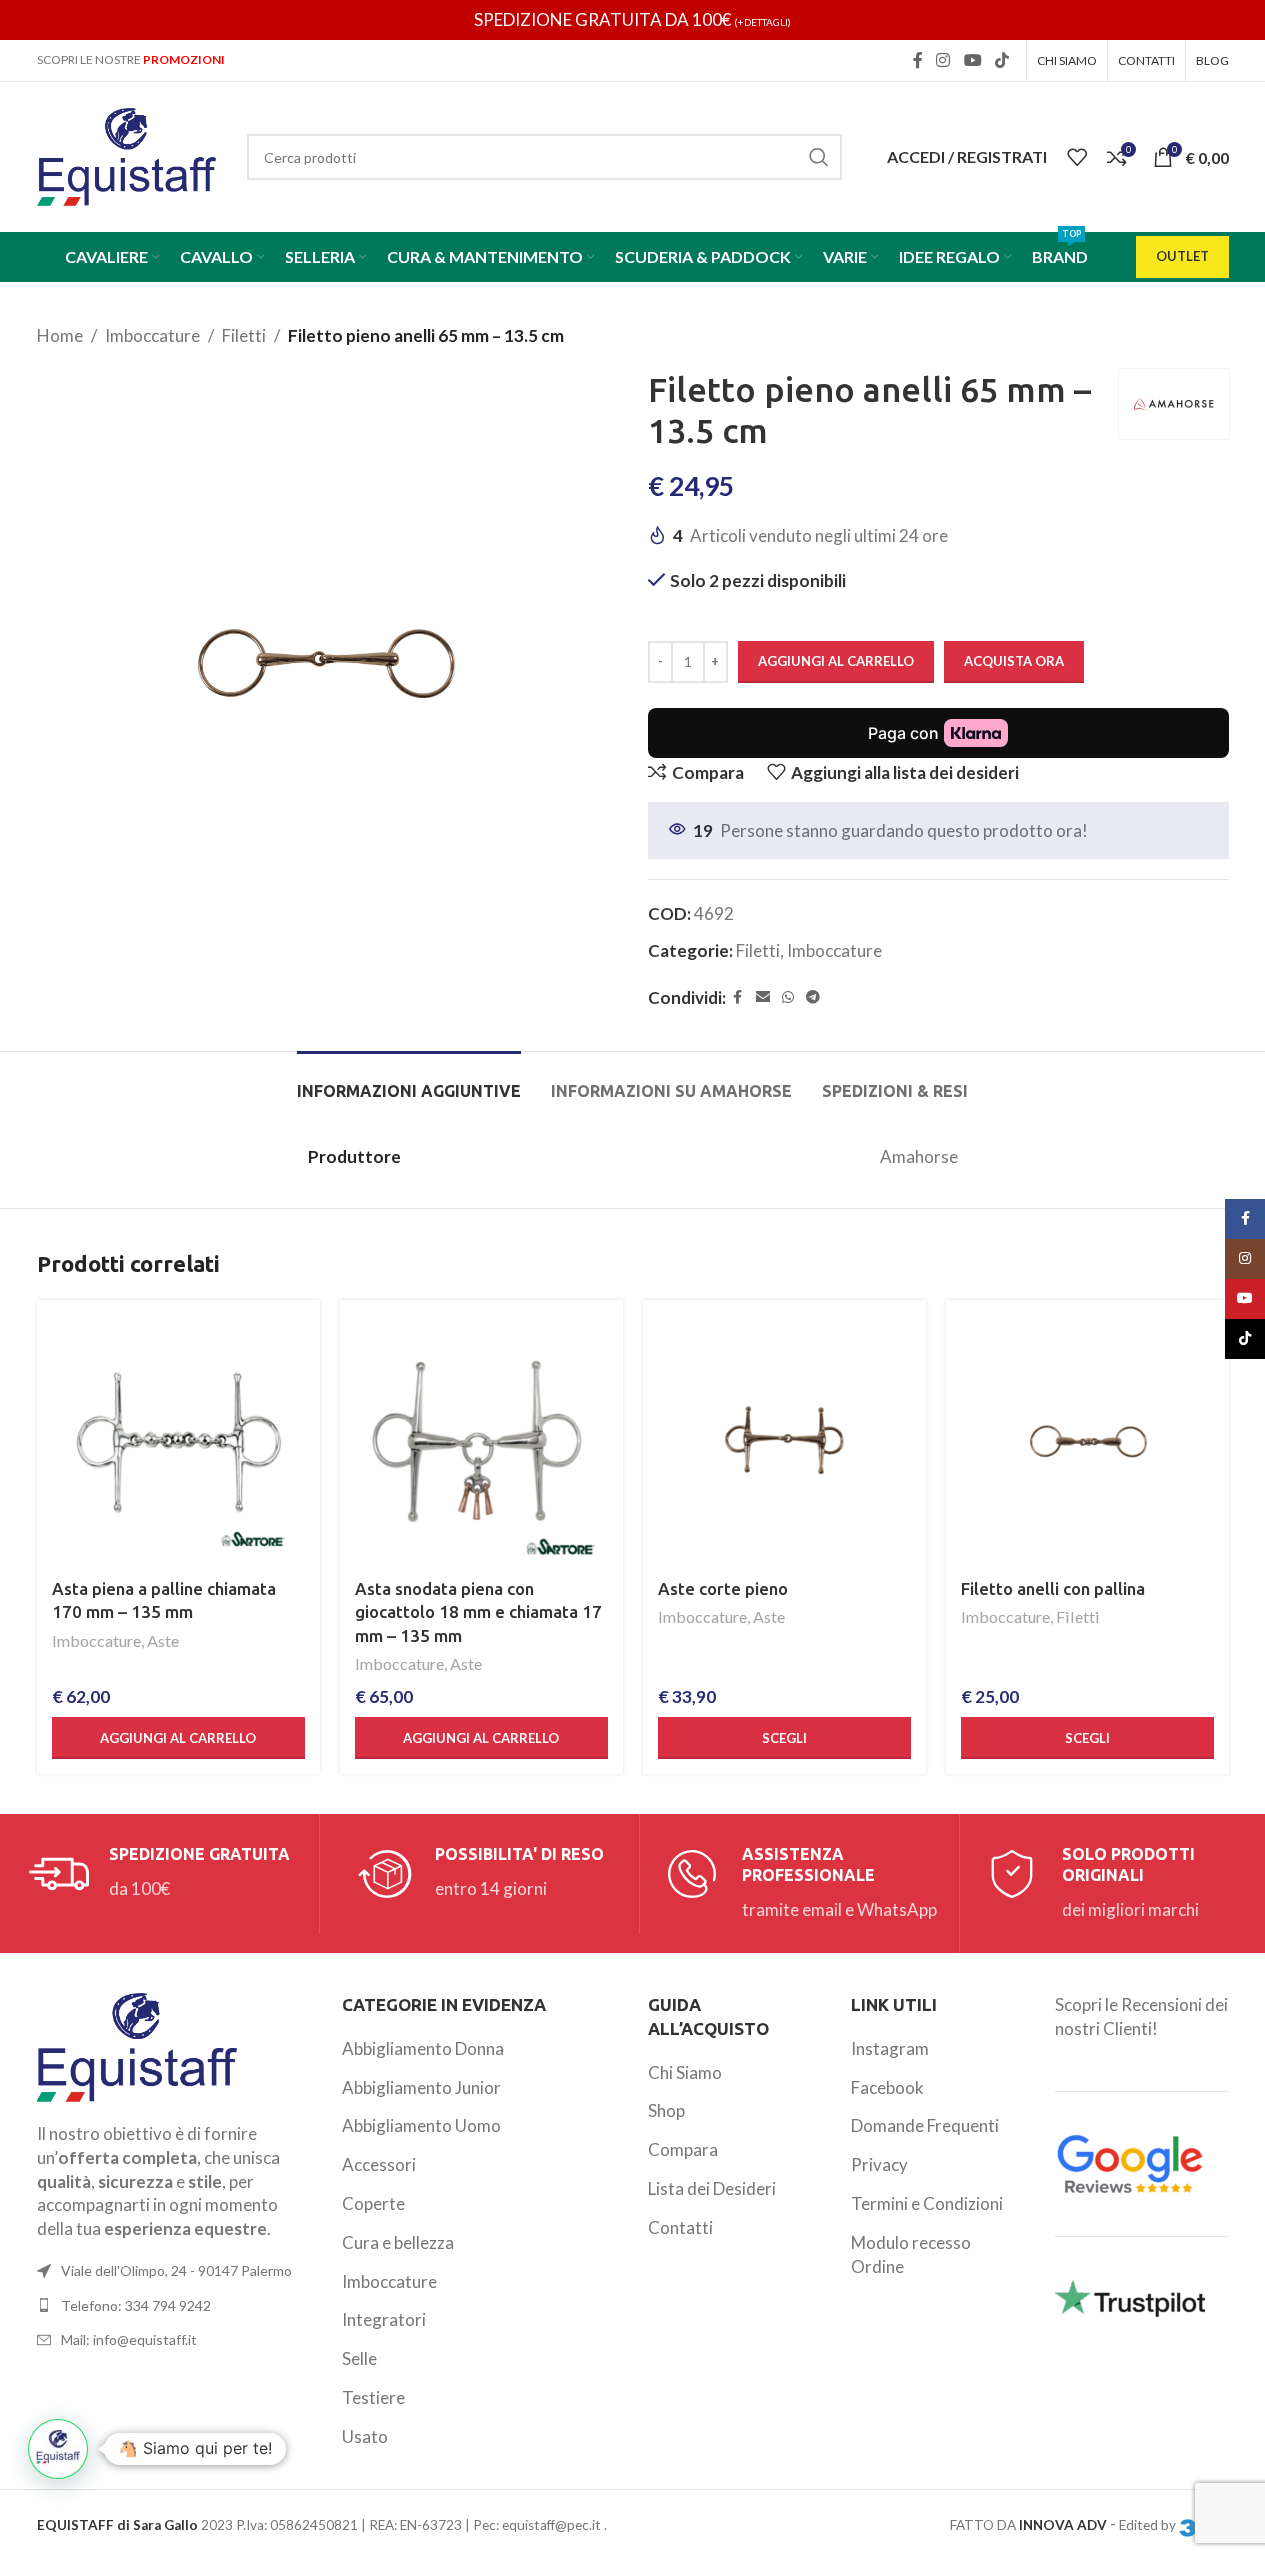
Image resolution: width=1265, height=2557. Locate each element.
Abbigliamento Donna (423, 2048)
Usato (365, 2436)
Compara (683, 2149)
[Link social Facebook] (918, 60)
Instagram (890, 2048)
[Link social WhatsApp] (788, 997)
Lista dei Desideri (712, 2188)
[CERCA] (819, 157)
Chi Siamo (685, 2072)
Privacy (879, 2164)
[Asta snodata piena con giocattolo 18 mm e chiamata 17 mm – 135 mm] (481, 1441)
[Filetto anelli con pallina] (1087, 1441)
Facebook (887, 2087)
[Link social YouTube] (972, 60)
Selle (359, 2358)
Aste (163, 1640)
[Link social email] (763, 997)
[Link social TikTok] (1001, 60)
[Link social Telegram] (813, 997)
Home (60, 335)
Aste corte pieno (723, 1588)
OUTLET (1182, 256)
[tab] (409, 1081)
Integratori (384, 2319)
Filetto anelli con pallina (1053, 1588)
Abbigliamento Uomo (421, 2125)
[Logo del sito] (127, 154)
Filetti (244, 335)
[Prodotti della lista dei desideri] (1077, 157)
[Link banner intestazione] (632, 20)
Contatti (680, 2227)
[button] (178, 1738)
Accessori (379, 2164)
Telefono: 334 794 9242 (136, 2305)
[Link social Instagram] (943, 60)
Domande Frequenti (925, 2125)
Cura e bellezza (398, 2242)
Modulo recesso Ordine (911, 2254)
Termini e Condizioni (927, 2203)
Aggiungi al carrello (836, 661)
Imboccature (152, 335)
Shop (666, 2110)
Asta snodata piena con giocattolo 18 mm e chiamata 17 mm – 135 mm (478, 1612)
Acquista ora (1014, 661)
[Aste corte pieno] (784, 1441)
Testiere (373, 2397)
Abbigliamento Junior (421, 2087)
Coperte (373, 2203)
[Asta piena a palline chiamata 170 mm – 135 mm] (178, 1441)
